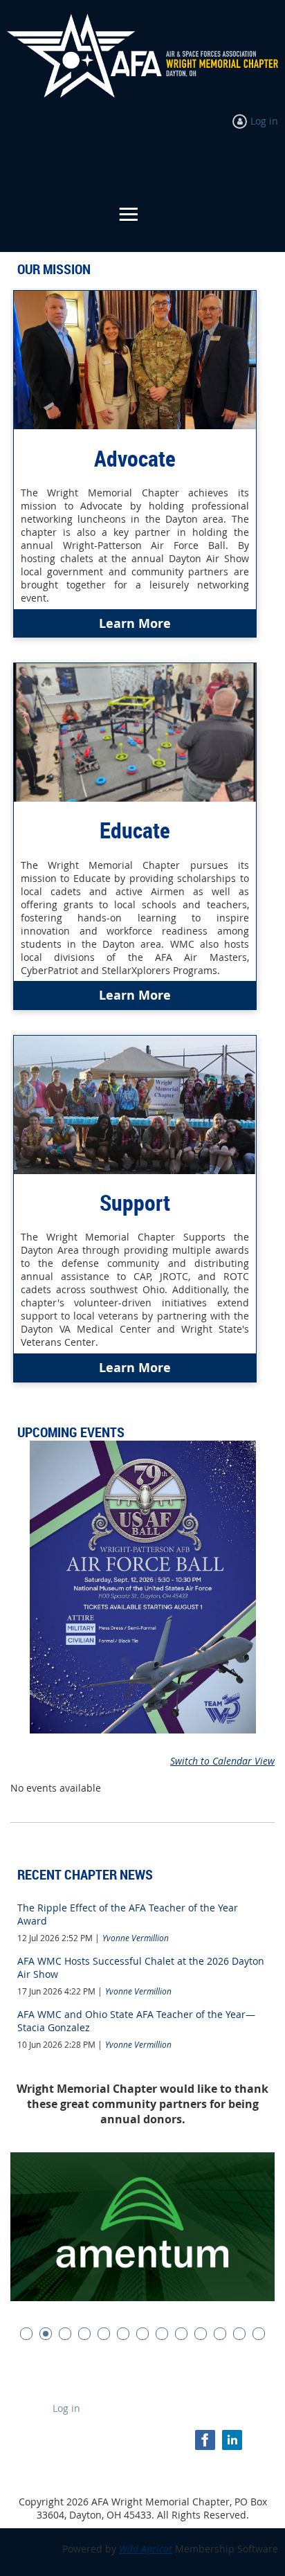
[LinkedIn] (232, 2440)
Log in (264, 121)
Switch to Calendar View (222, 1761)
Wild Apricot (146, 2549)
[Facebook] (205, 2440)
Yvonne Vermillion (136, 1938)
